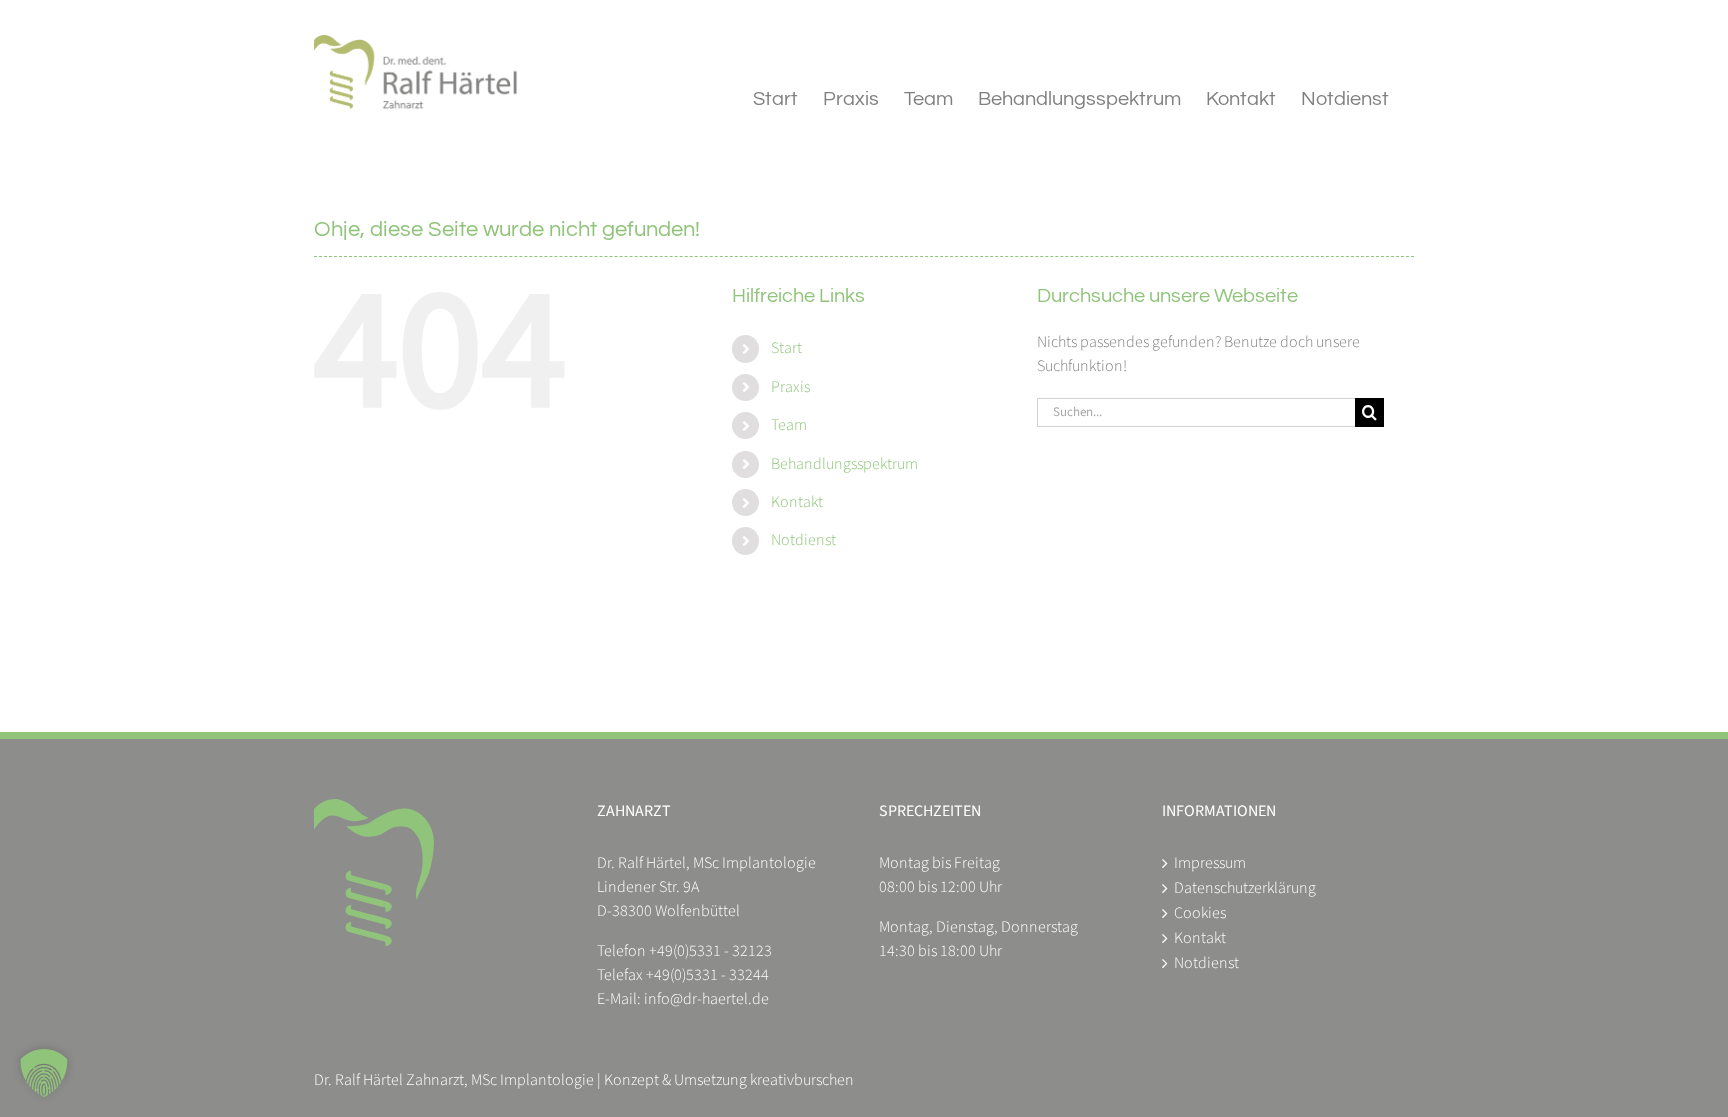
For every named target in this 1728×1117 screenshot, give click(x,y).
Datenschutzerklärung (1245, 888)
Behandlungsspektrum (844, 464)
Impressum (1210, 863)
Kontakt (797, 502)
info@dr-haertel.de (706, 999)
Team (789, 425)
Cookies (1200, 913)
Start (786, 348)
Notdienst (803, 540)
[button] (44, 1073)
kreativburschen (802, 1080)
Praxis (790, 387)
